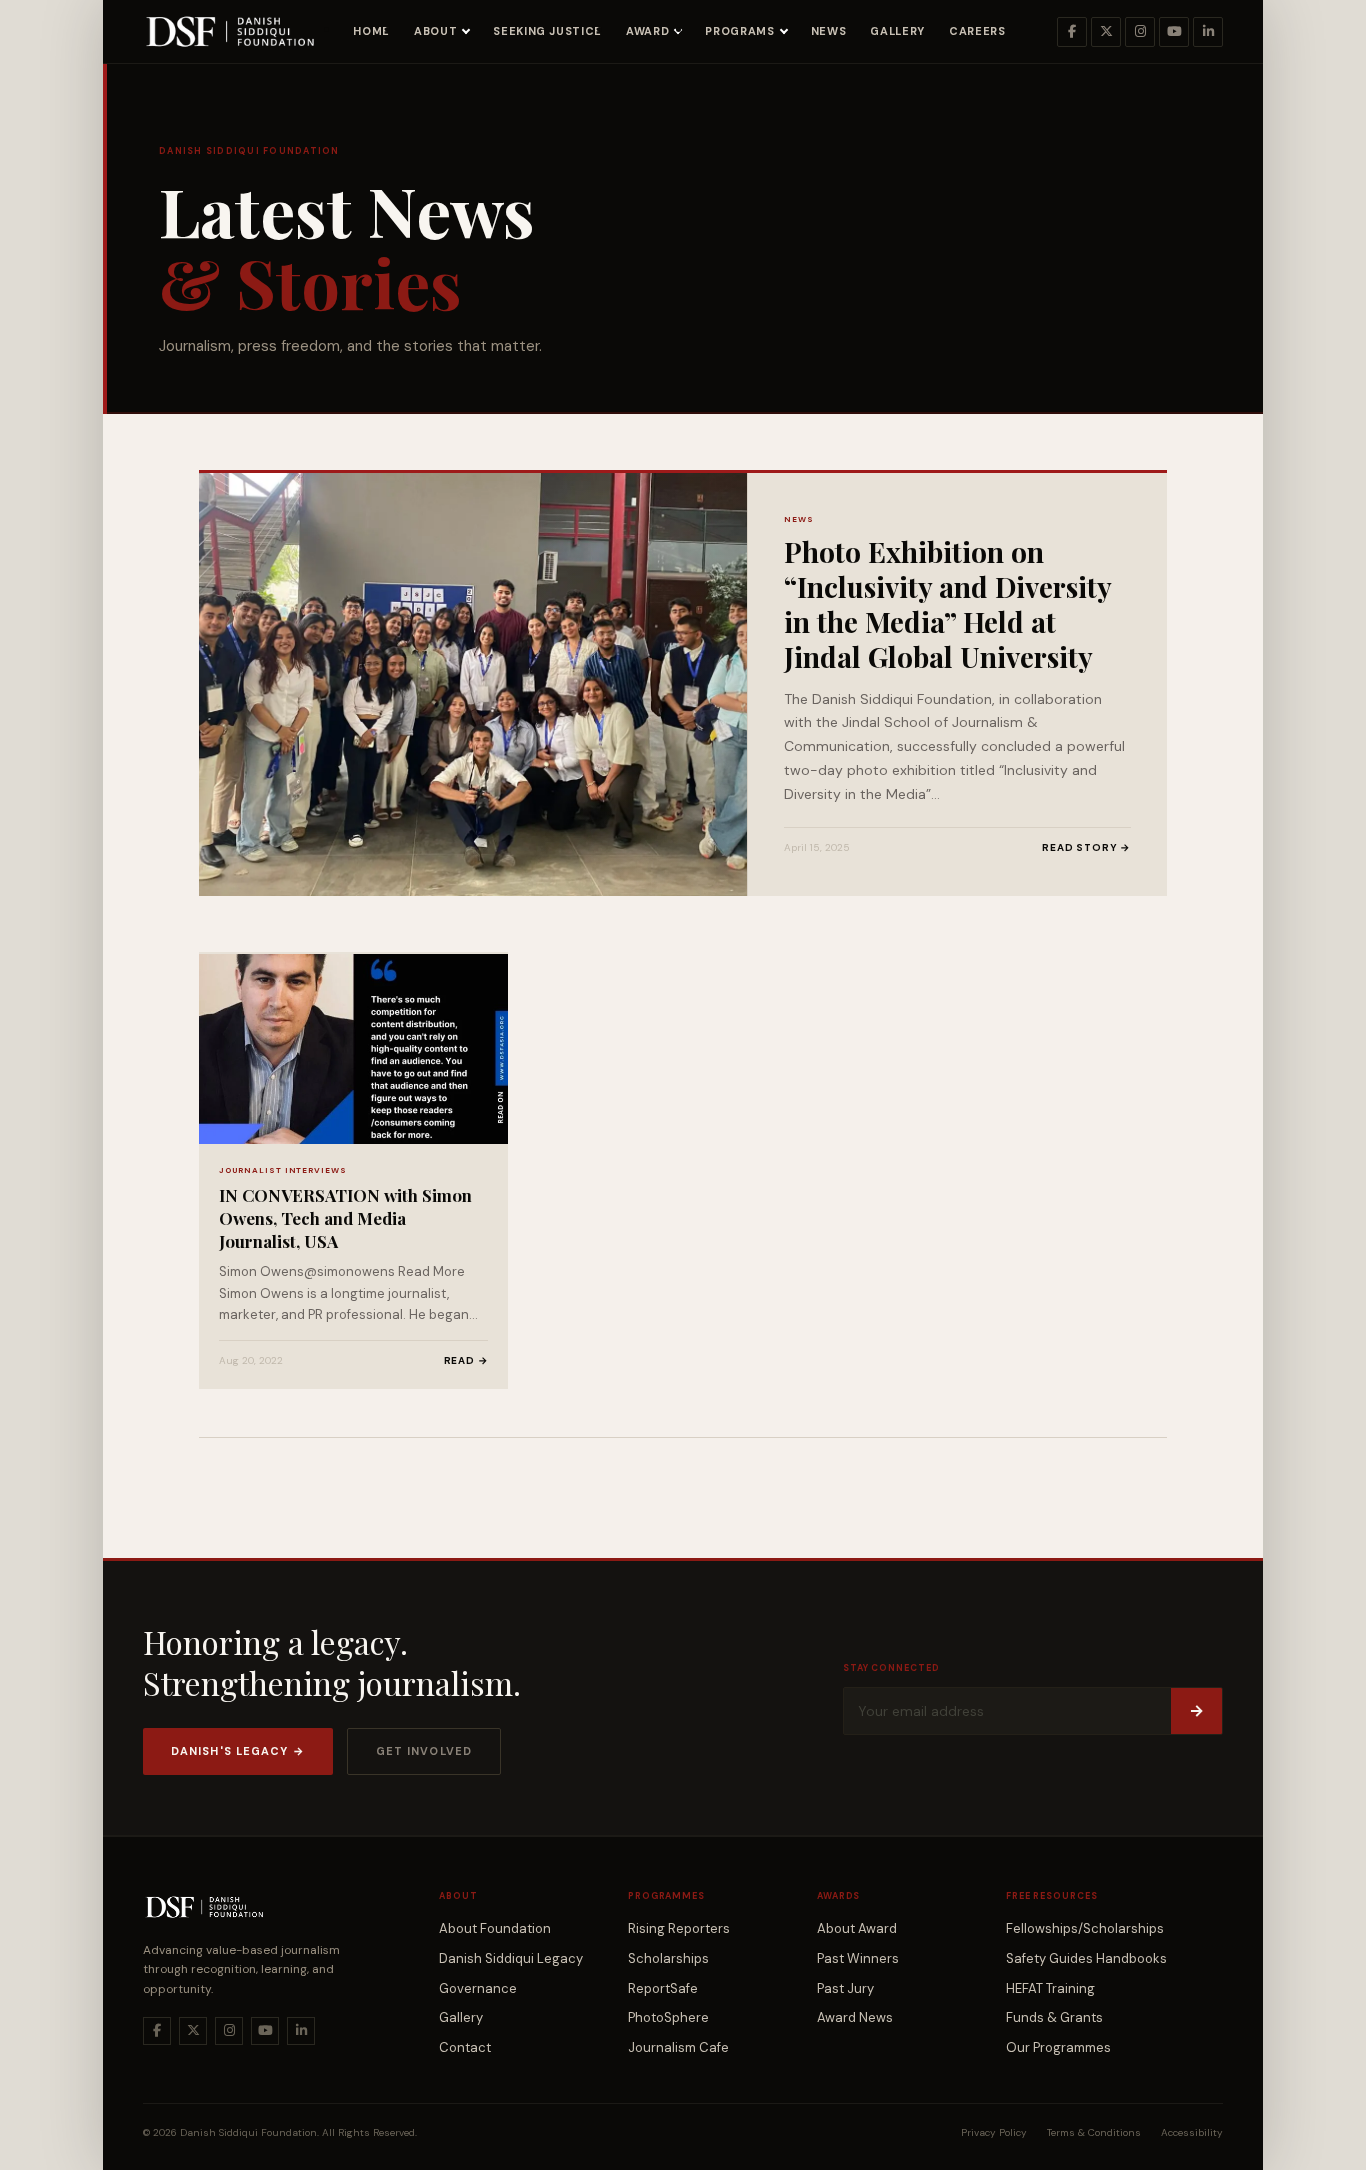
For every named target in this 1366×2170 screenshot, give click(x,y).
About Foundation (495, 1928)
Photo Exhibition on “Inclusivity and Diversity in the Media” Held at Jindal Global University (947, 604)
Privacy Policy (994, 2132)
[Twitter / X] (1106, 32)
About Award (857, 1928)
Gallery (897, 31)
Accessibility (1192, 2132)
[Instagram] (1140, 32)
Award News (855, 2017)
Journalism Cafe (678, 2047)
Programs (739, 31)
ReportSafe (663, 1988)
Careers (977, 31)
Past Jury (845, 1988)
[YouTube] (1174, 32)
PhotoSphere (668, 2017)
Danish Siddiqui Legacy (511, 1958)
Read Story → (1086, 847)
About (435, 31)
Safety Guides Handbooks (1086, 1958)
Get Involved (424, 1751)
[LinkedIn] (1208, 32)
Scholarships (668, 1958)
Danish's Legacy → (238, 1751)
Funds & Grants (1054, 2017)
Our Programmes (1058, 2047)
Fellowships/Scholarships (1085, 1928)
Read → (466, 1360)
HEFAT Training (1050, 1988)
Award (647, 31)
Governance (478, 1988)
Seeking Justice (547, 31)
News (829, 31)
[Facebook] (1072, 32)
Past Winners (858, 1958)
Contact (465, 2047)
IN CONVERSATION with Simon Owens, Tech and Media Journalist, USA (345, 1218)
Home (371, 31)
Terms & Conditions (1094, 2132)
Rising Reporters (679, 1928)
